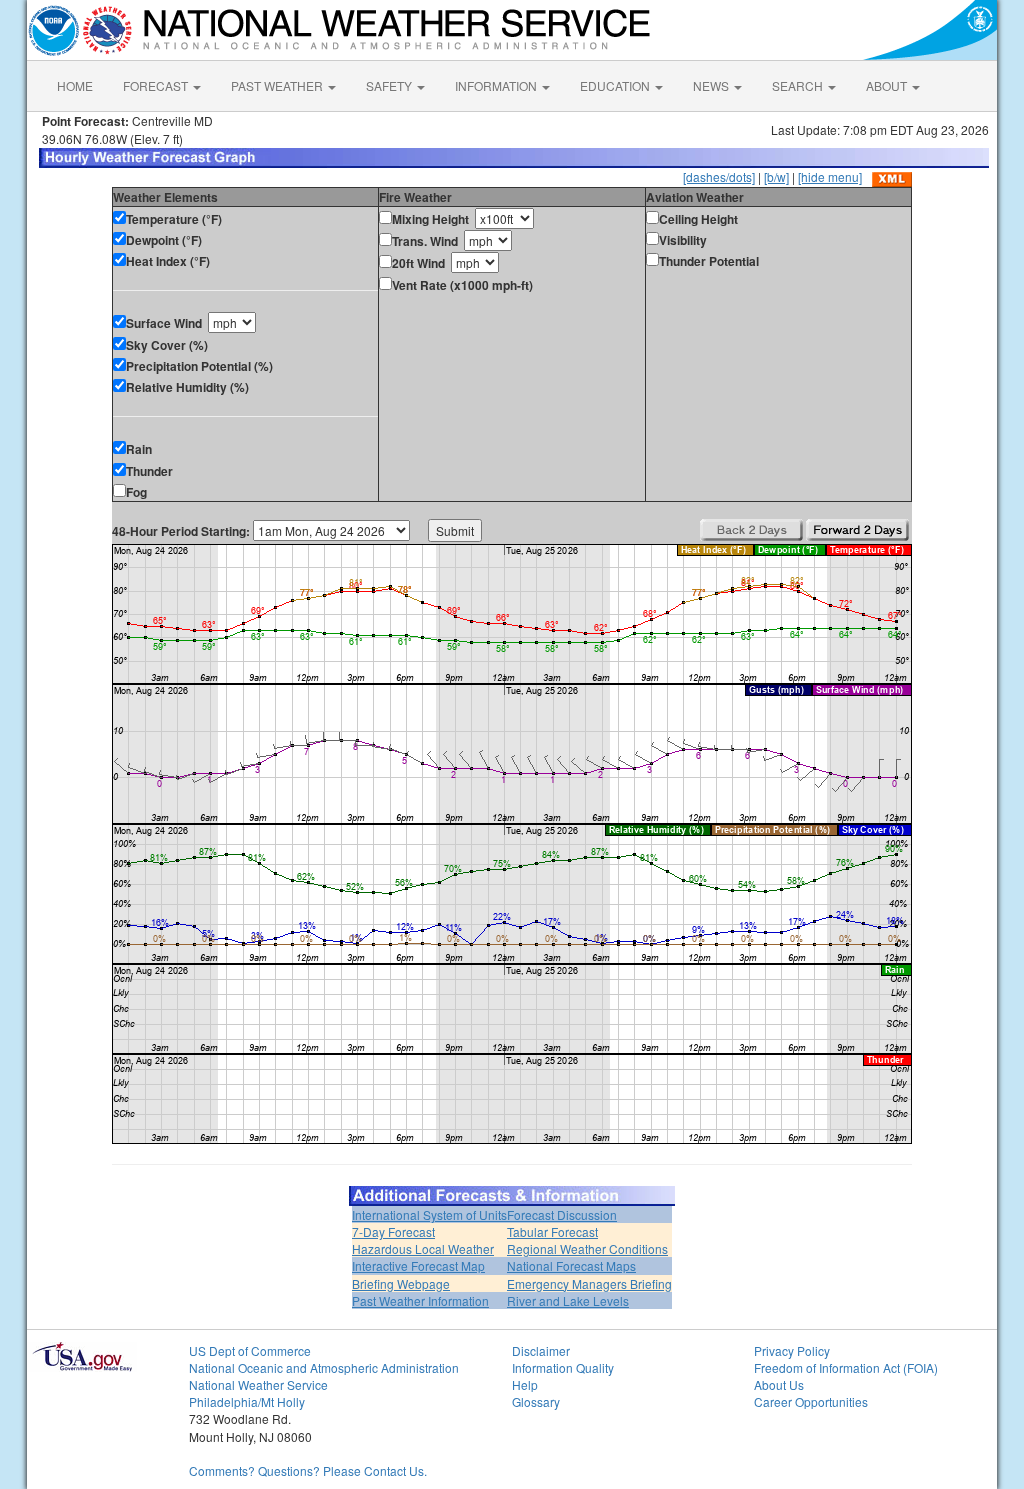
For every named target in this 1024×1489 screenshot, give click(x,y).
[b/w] (776, 176)
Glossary (536, 1401)
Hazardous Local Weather (423, 1248)
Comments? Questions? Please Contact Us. (308, 1470)
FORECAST (157, 85)
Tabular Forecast (552, 1231)
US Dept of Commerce (250, 1350)
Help (525, 1384)
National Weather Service (258, 1384)
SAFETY (390, 85)
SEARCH (799, 85)
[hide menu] (830, 176)
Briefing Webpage (401, 1283)
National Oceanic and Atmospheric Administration (324, 1367)
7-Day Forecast (393, 1231)
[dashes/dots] (719, 176)
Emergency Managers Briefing (589, 1283)
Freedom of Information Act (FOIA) (846, 1367)
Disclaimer (541, 1350)
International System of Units (429, 1214)
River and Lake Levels (568, 1300)
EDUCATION (616, 85)
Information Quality (563, 1367)
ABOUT (888, 85)
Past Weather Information (420, 1300)
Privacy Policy (792, 1350)
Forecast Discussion (562, 1214)
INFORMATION (497, 85)
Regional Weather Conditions (587, 1248)
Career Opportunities (811, 1401)
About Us (779, 1384)
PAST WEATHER (278, 85)
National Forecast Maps (571, 1265)
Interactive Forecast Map (418, 1265)
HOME (75, 85)
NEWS (712, 85)
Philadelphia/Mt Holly (247, 1401)
